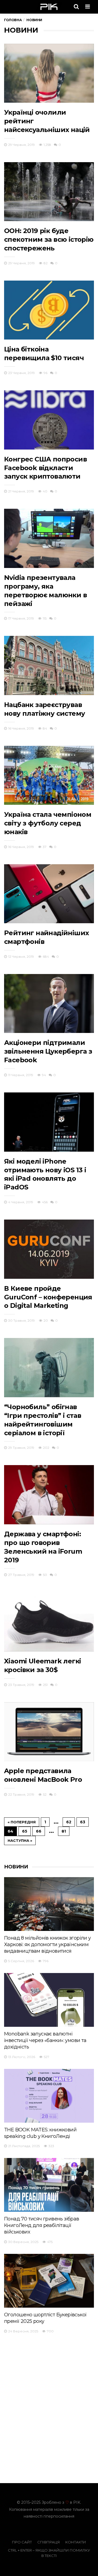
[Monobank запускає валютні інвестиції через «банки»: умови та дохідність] (49, 2000)
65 (25, 1831)
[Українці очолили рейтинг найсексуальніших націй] (49, 73)
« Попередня (22, 1822)
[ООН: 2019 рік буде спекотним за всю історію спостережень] (49, 192)
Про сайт (22, 2542)
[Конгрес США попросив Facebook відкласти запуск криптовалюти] (49, 420)
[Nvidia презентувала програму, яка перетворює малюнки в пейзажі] (49, 538)
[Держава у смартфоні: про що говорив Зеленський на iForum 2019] (49, 1495)
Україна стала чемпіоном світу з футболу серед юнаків (48, 823)
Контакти (76, 2542)
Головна (13, 20)
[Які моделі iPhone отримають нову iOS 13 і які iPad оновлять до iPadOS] (49, 1122)
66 (39, 1831)
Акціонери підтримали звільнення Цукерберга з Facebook (48, 1051)
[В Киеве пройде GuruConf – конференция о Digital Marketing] (49, 1249)
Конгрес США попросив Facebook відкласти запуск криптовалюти (45, 468)
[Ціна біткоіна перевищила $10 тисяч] (49, 310)
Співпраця (49, 2542)
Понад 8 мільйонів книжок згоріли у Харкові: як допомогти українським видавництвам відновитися (48, 1944)
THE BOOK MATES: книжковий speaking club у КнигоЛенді (40, 2133)
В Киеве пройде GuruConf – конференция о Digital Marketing (48, 1297)
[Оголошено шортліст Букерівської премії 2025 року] (49, 2281)
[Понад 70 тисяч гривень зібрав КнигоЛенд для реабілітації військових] (49, 2185)
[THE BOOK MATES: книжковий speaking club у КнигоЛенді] (49, 2096)
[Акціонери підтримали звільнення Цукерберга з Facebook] (49, 1003)
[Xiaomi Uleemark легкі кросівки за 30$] (49, 1622)
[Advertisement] (50, 2379)
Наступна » (20, 1840)
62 (69, 1822)
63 (83, 1822)
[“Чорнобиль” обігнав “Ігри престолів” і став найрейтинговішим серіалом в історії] (49, 1367)
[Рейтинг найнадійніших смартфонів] (49, 894)
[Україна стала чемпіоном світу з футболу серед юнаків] (49, 775)
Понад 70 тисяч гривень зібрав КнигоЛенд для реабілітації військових (42, 2225)
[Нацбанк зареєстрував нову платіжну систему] (49, 665)
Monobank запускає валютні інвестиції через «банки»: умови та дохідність (45, 2040)
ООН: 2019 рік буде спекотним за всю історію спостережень (49, 239)
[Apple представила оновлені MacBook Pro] (49, 1732)
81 (64, 1831)
